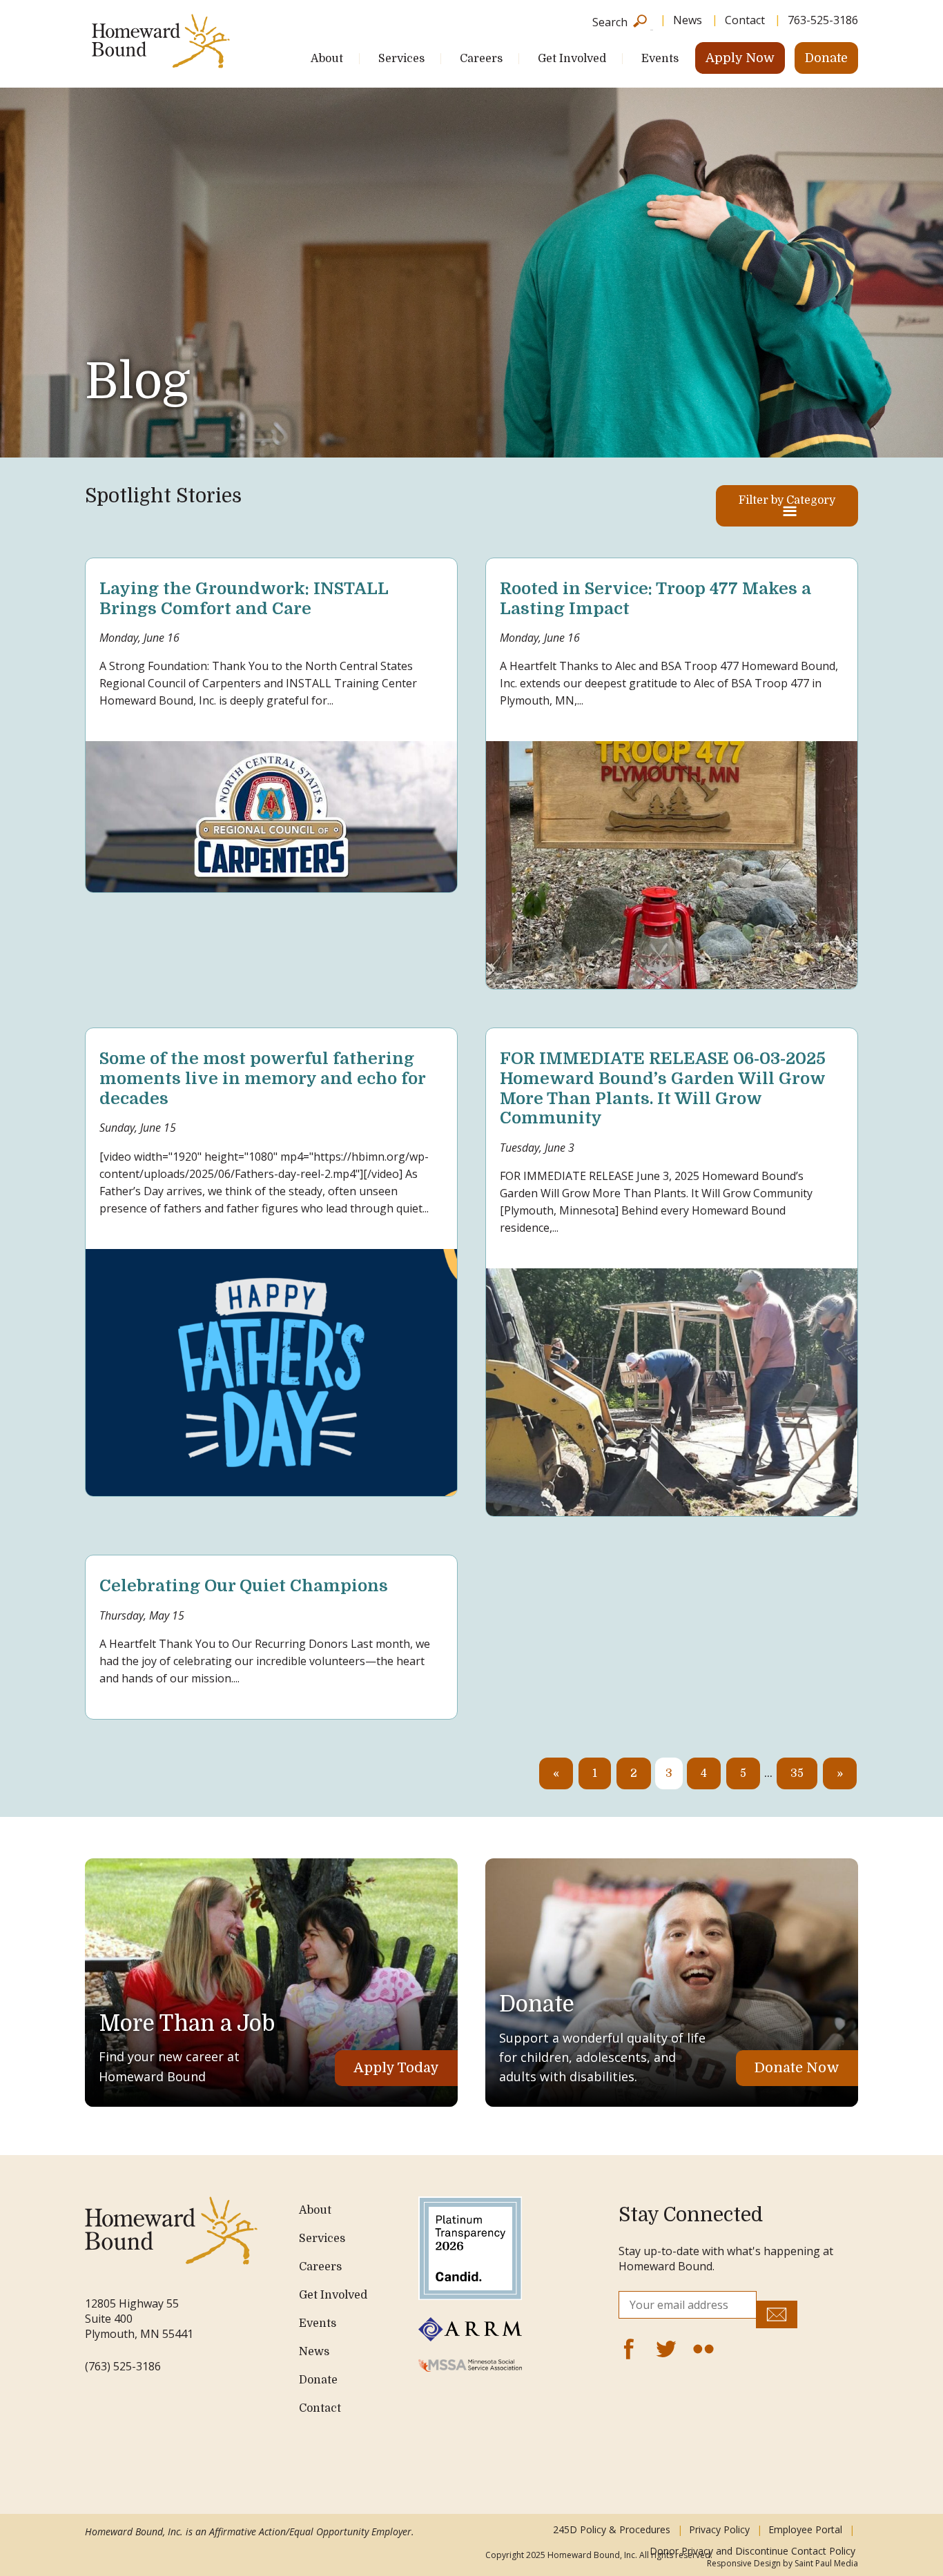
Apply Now (740, 58)
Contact (745, 20)
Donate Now (797, 2068)
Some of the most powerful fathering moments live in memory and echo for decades (262, 1079)
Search (610, 21)
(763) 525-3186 (123, 2366)
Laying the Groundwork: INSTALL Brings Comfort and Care (244, 599)
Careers (481, 59)
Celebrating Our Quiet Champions (244, 1586)
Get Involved (572, 59)
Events (660, 59)
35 (797, 1773)
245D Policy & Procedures (612, 2529)
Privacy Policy (719, 2529)
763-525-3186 (823, 20)
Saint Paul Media (826, 2563)
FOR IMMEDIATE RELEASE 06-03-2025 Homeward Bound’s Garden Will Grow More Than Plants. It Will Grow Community (663, 1088)
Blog (137, 382)
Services (401, 59)
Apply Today (396, 2068)
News (688, 20)
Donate (826, 58)
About (327, 59)
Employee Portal (805, 2529)
